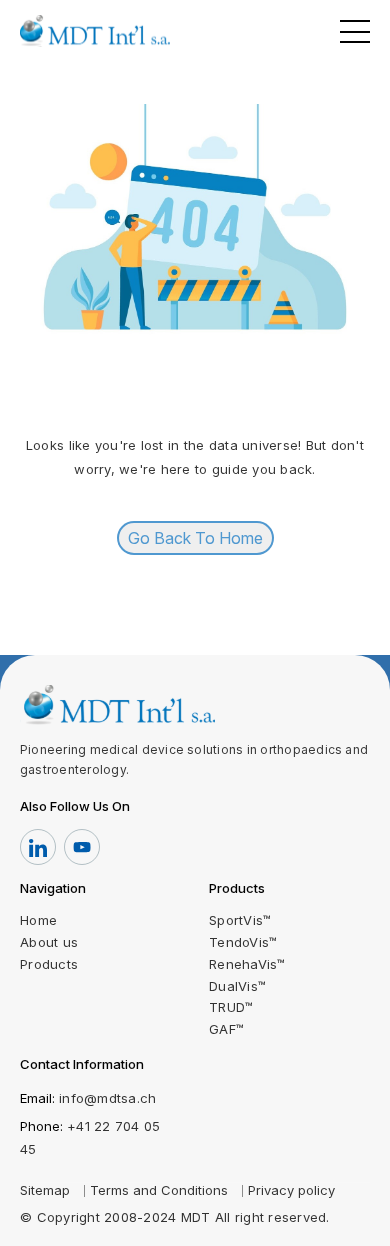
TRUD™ (231, 1007)
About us (49, 942)
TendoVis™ (243, 942)
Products (49, 964)
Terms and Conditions (159, 1190)
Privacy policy (291, 1190)
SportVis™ (240, 920)
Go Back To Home (195, 538)
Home (38, 920)
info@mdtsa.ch (107, 1098)
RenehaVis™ (247, 964)
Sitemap (45, 1190)
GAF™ (226, 1029)
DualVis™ (237, 986)
